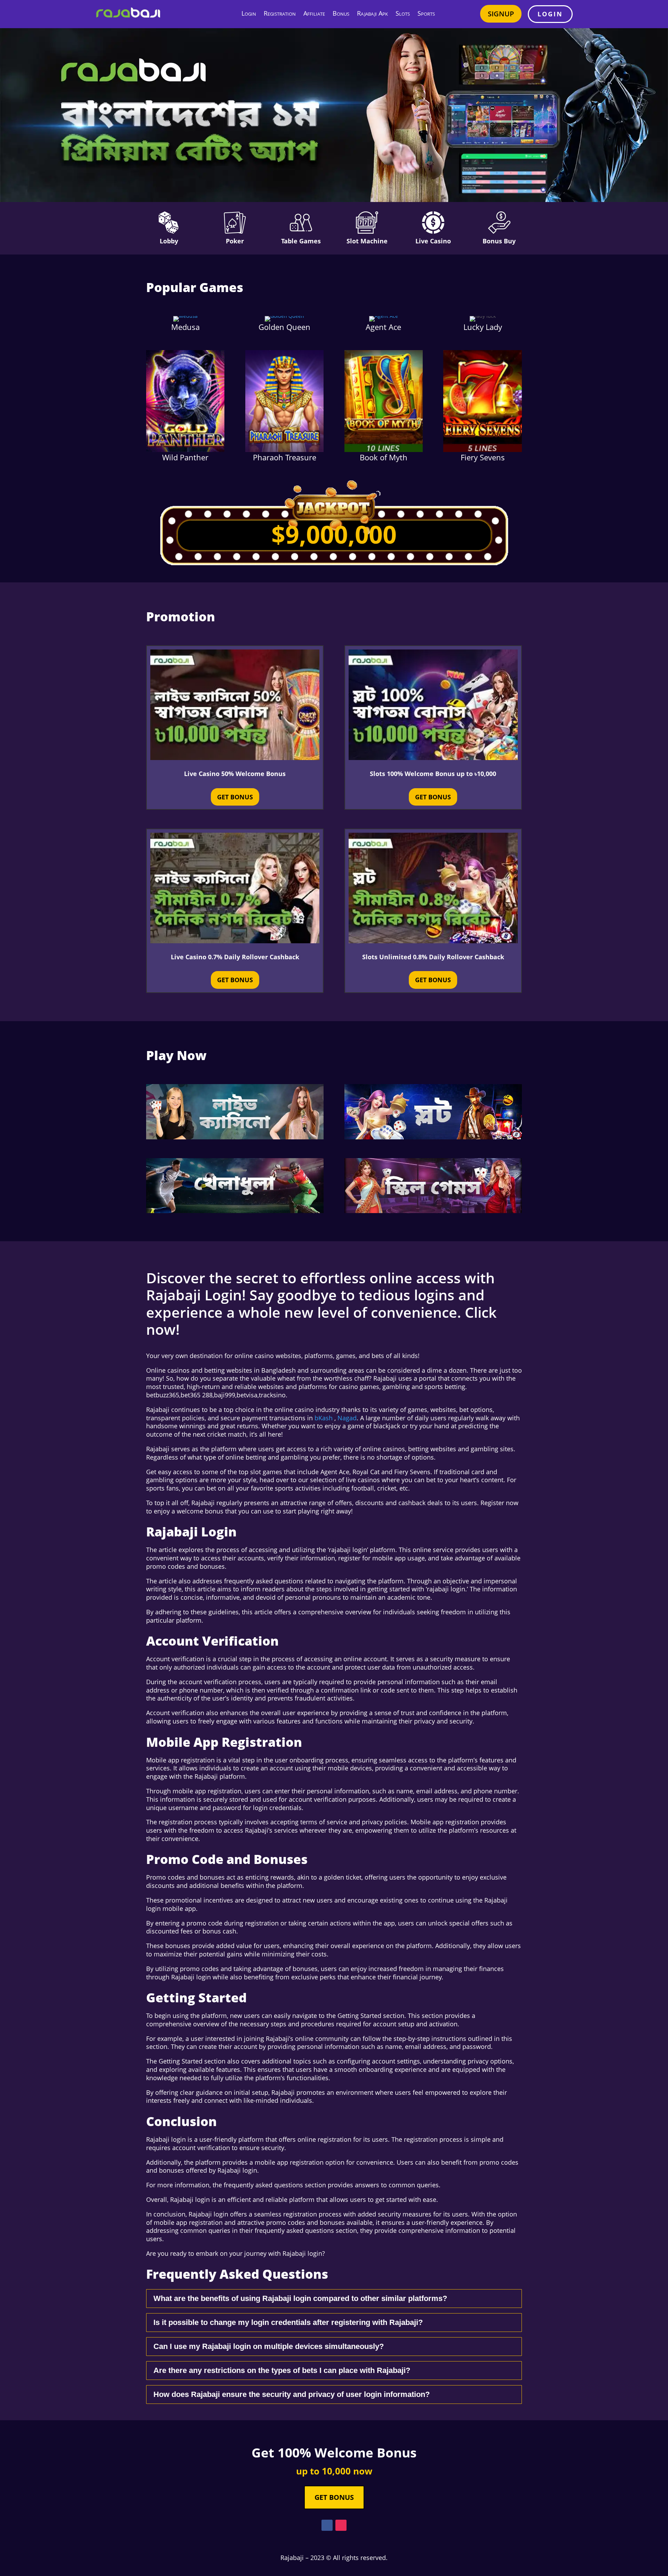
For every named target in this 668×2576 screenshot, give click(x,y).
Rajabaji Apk (372, 13)
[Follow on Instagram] (341, 2525)
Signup (501, 14)
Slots (403, 13)
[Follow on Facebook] (327, 2525)
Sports (426, 13)
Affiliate (314, 13)
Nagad (347, 1418)
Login (249, 13)
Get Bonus (235, 797)
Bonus (341, 13)
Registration (280, 13)
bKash (324, 1418)
